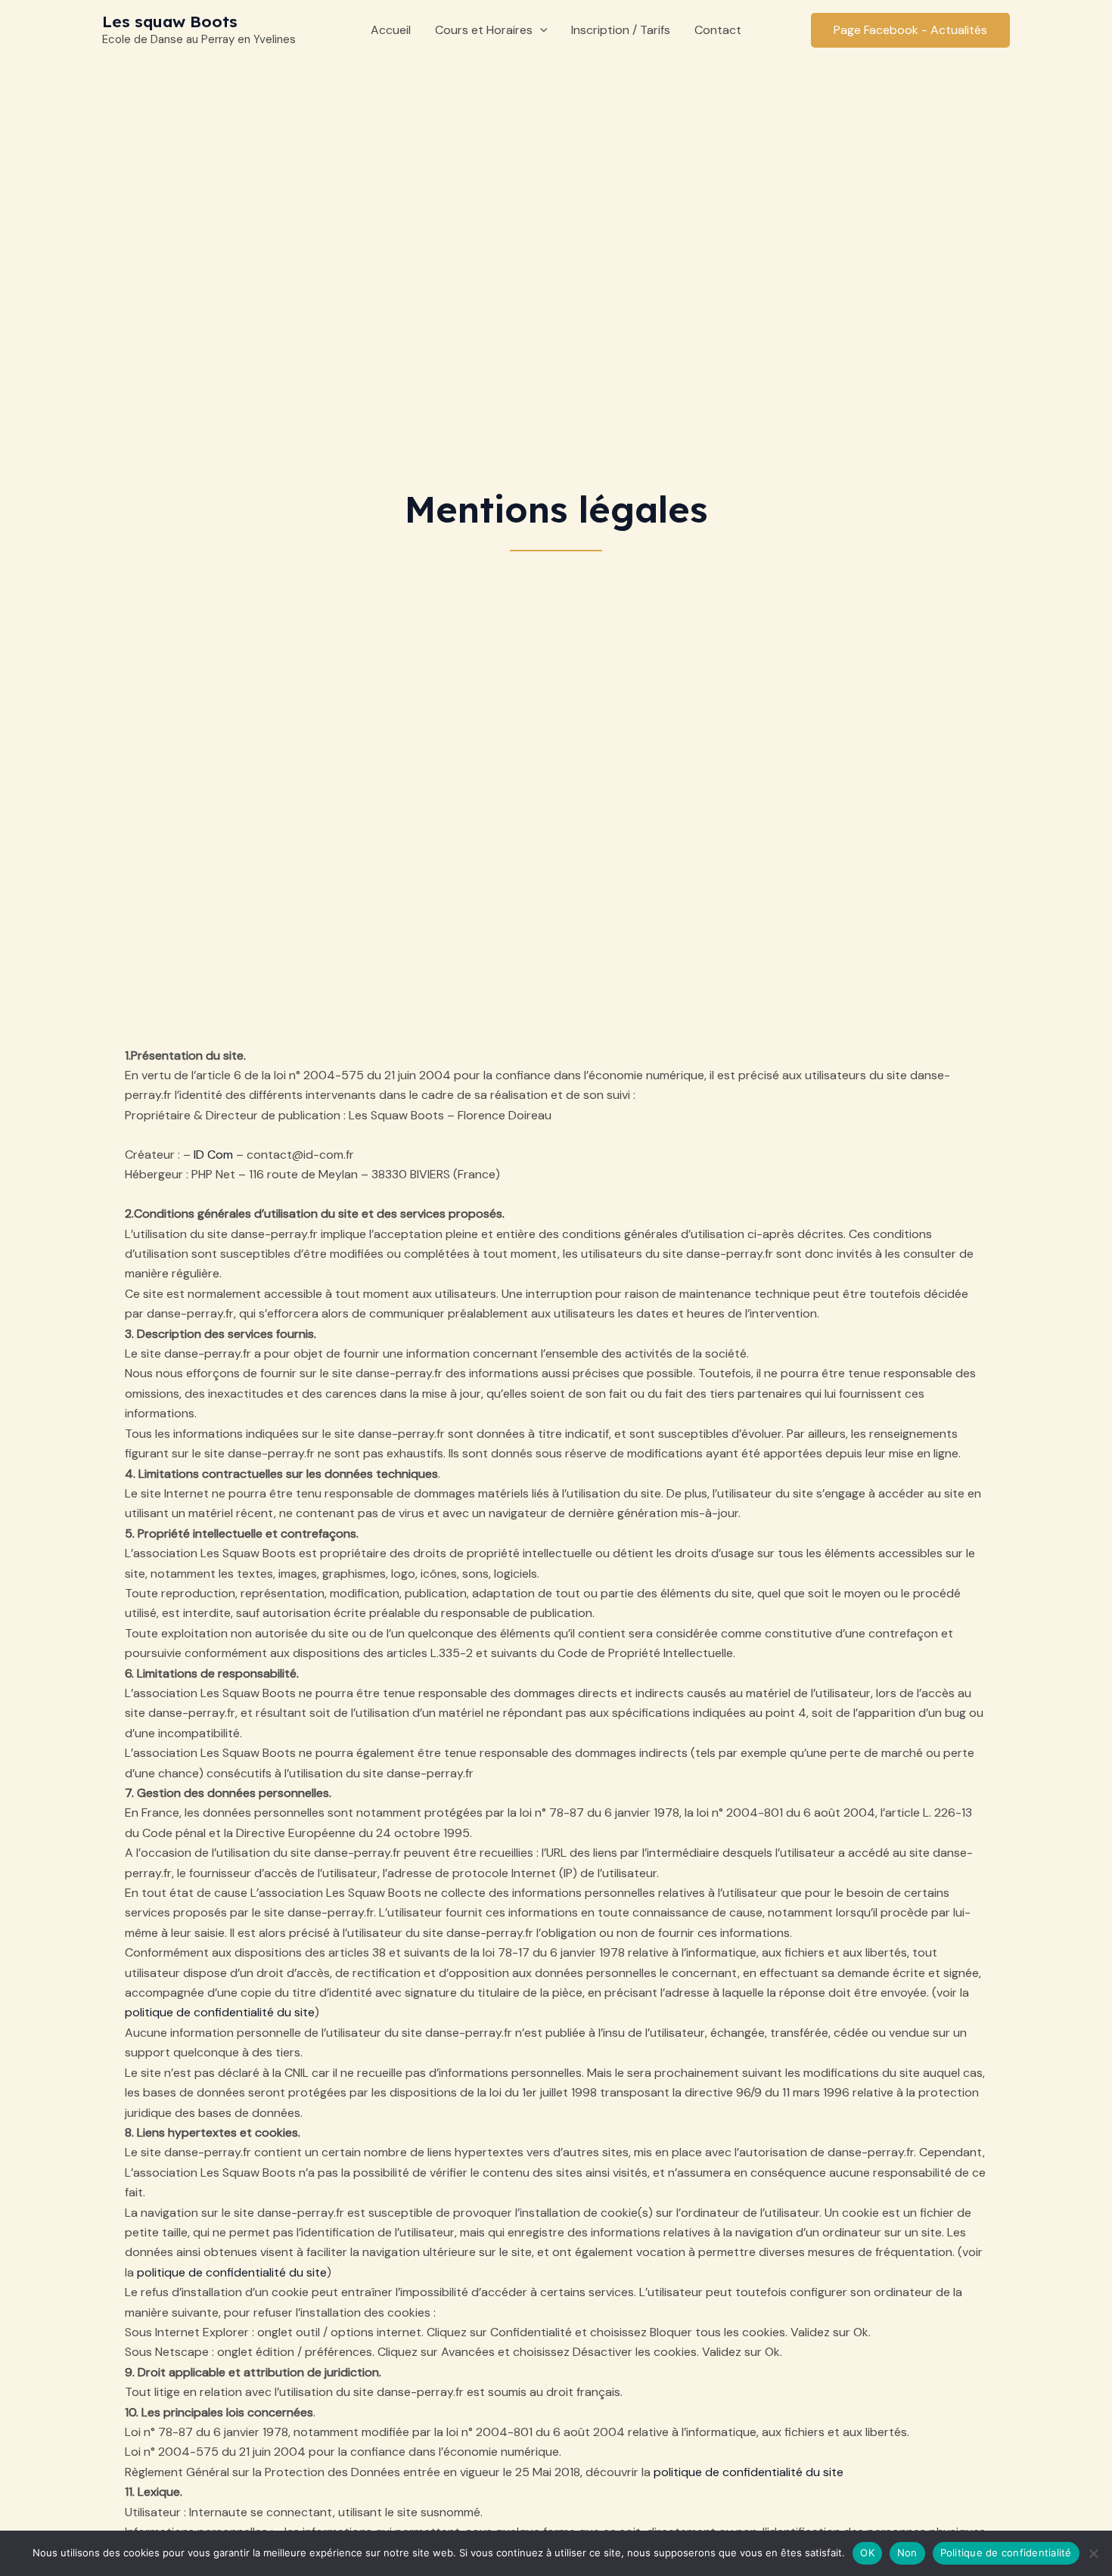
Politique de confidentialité (1006, 2553)
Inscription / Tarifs (621, 30)
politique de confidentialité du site (220, 2012)
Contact (718, 30)
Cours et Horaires (484, 30)
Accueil (391, 30)
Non (907, 2553)
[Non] (1093, 2553)
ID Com (213, 1155)
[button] (540, 30)
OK (867, 2553)
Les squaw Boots (170, 21)
